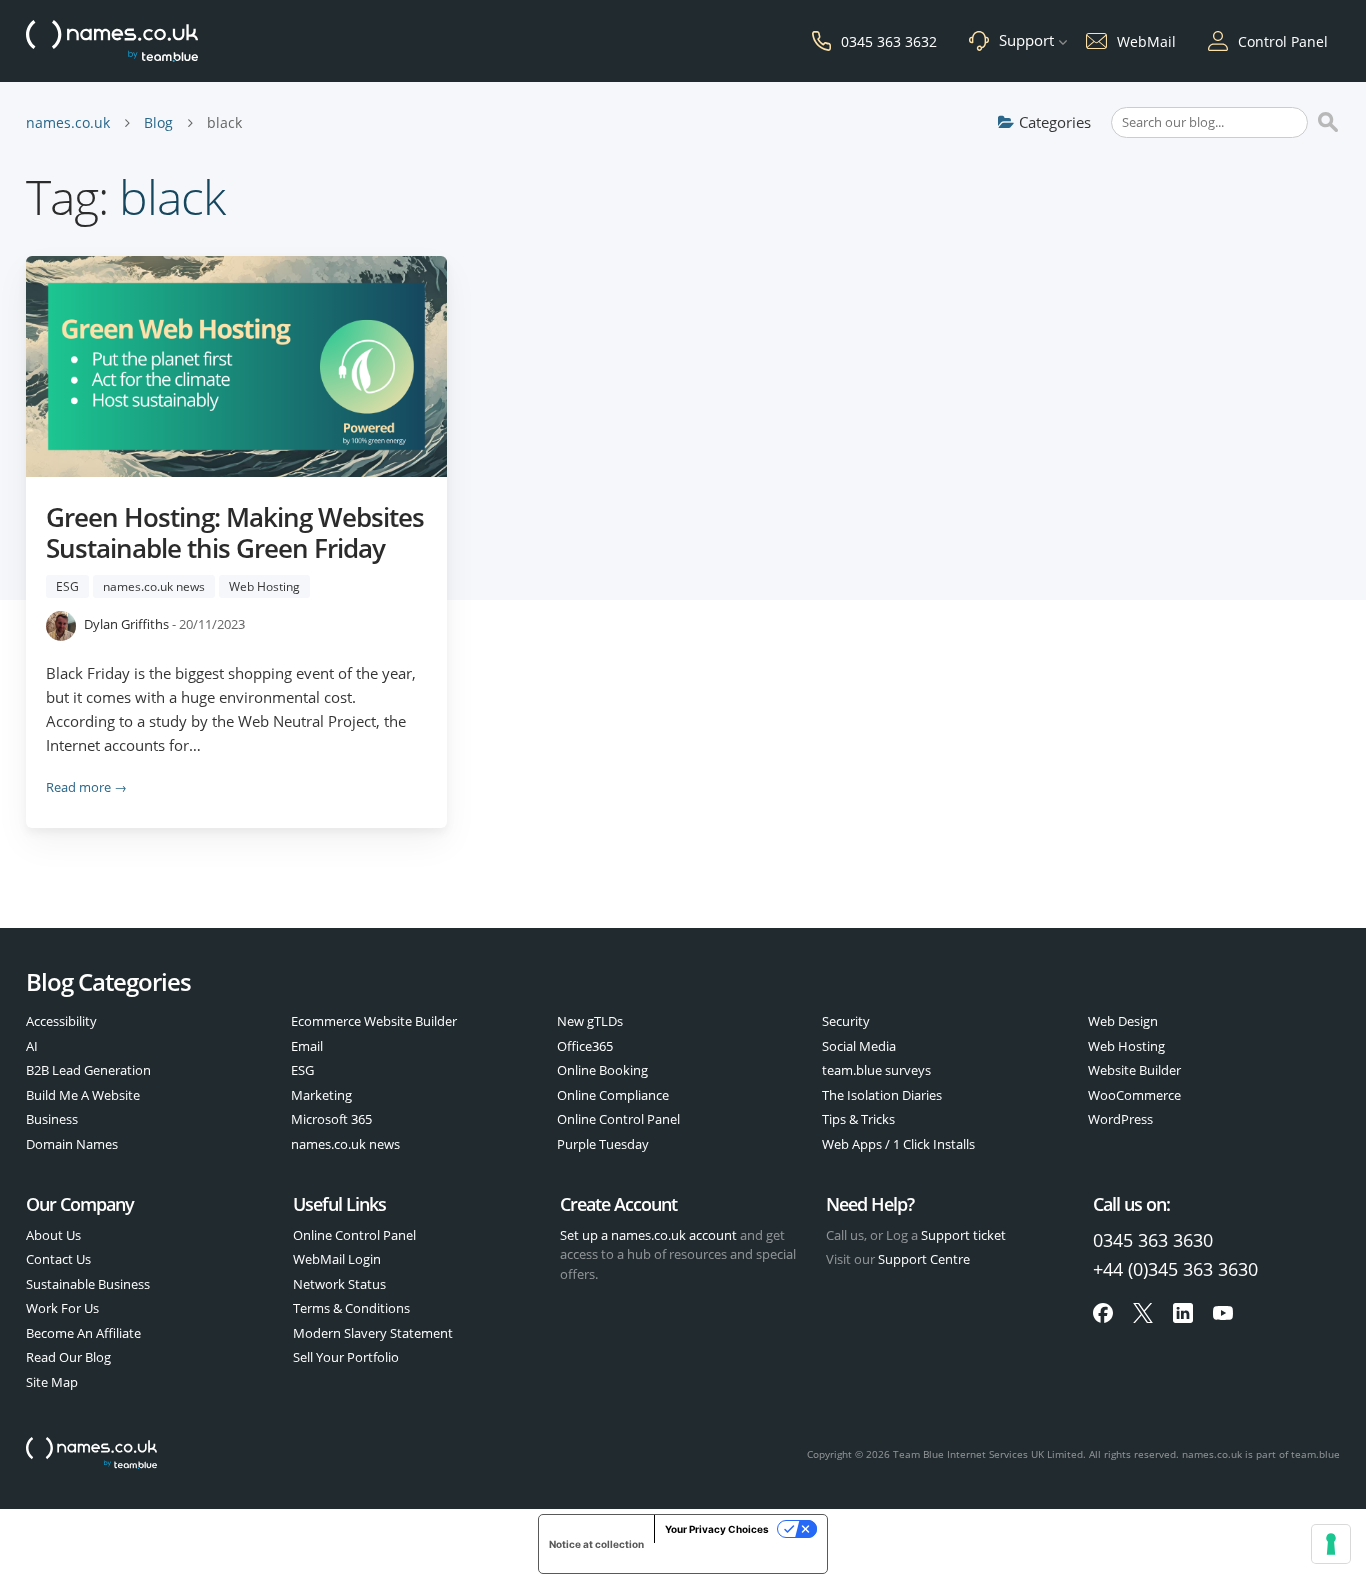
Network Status (339, 1284)
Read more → (86, 787)
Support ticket (963, 1235)
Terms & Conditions (351, 1308)
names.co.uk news (154, 586)
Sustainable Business (88, 1284)
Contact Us (58, 1259)
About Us (53, 1235)
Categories (1055, 122)
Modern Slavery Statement (373, 1333)
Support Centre (924, 1259)
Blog (158, 122)
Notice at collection (596, 1544)
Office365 (585, 1046)
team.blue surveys (876, 1070)
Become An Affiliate (83, 1333)
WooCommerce (1134, 1095)
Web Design (1123, 1021)
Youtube (1223, 1313)
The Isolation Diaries (882, 1095)
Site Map (52, 1382)
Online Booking (602, 1070)
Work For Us (62, 1308)
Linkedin (1183, 1313)
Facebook (1103, 1313)
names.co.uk (68, 122)
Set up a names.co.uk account (648, 1235)
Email (307, 1046)
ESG (67, 586)
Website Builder (1134, 1070)
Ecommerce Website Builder (374, 1021)
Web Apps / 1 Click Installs (898, 1144)
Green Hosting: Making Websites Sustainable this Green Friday (235, 532)
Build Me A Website (83, 1095)
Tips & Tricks (858, 1119)
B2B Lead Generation (88, 1070)
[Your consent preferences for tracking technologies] (1331, 1544)
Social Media (859, 1046)
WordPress (1120, 1119)
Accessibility (61, 1021)
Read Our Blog (68, 1357)
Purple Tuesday (603, 1144)
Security (846, 1021)
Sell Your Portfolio (346, 1357)
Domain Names (72, 1144)
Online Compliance (613, 1095)
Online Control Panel (618, 1119)
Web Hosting (264, 586)
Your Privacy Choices (717, 1529)
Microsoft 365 (331, 1119)
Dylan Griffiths (126, 625)
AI (32, 1046)
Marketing (321, 1095)
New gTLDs (590, 1021)
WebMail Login (337, 1259)
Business (52, 1119)
